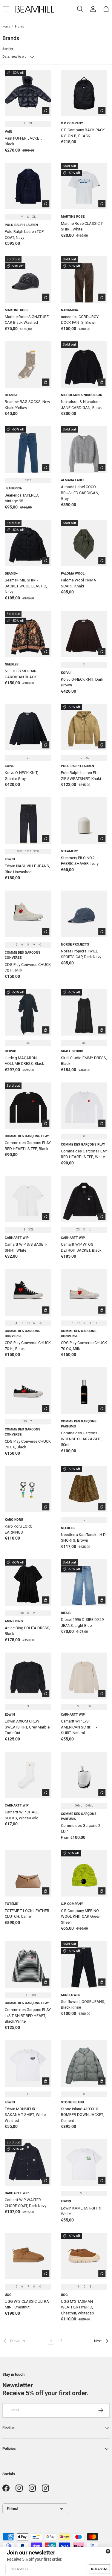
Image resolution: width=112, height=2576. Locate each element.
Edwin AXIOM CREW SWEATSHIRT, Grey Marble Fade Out (27, 1727)
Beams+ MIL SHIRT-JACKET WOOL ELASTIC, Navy (26, 586)
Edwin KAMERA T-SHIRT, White (82, 2211)
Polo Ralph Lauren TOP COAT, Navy (24, 235)
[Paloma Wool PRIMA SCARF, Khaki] (84, 543)
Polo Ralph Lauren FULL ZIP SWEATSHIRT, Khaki (81, 776)
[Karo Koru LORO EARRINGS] (28, 1489)
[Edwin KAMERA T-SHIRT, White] (84, 2163)
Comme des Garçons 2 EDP (81, 1828)
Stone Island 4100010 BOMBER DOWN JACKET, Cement (82, 2115)
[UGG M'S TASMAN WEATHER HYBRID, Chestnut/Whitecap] (84, 2256)
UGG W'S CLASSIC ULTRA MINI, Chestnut (27, 2304)
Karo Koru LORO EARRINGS (19, 1529)
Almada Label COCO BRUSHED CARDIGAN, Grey (80, 493)
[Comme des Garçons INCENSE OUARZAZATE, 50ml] (84, 1391)
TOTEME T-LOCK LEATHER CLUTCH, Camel (27, 1914)
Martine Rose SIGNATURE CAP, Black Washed (27, 320)
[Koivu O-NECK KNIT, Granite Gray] (28, 727)
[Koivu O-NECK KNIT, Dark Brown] (84, 634)
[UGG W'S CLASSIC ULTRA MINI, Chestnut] (28, 2256)
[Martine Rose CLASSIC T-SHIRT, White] (84, 186)
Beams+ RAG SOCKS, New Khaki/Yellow (27, 405)
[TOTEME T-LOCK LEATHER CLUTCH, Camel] (28, 1873)
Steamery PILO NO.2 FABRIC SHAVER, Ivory (80, 861)
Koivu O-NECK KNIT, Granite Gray (22, 776)
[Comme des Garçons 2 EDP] (84, 1775)
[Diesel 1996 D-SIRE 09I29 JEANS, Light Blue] (84, 1583)
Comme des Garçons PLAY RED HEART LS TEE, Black (28, 1146)
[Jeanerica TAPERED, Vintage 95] (28, 450)
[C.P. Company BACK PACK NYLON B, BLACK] (84, 93)
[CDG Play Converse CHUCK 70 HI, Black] (28, 1292)
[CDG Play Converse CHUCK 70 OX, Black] (28, 1391)
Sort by (8, 49)
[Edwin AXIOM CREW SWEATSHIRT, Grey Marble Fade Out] (28, 1676)
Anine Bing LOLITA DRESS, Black (27, 1631)
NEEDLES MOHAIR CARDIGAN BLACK (21, 674)
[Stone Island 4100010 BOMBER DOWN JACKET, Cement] (84, 2064)
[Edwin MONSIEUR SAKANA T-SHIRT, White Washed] (28, 2064)
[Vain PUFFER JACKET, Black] (28, 93)
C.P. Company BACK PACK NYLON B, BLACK (83, 133)
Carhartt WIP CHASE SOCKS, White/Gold (22, 1815)
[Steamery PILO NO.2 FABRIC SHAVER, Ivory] (84, 821)
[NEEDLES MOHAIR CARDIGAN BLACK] (28, 634)
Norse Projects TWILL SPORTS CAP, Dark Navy (81, 954)
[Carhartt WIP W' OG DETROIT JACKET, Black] (84, 1199)
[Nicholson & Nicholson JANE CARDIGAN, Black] (84, 365)
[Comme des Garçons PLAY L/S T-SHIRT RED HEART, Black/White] (28, 1964)
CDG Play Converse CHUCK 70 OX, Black (28, 1444)
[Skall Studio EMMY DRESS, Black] (84, 1013)
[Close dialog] (108, 2551)
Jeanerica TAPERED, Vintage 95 (22, 498)
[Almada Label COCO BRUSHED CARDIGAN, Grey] (84, 450)
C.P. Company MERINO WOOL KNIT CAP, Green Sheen (81, 1917)
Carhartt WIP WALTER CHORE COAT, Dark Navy (26, 2203)
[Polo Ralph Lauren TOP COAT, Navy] (28, 186)
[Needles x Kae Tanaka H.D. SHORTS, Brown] (84, 1489)
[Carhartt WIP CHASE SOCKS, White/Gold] (28, 1775)
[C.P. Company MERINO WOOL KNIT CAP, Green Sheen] (84, 1873)
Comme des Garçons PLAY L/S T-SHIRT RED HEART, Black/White (28, 2015)
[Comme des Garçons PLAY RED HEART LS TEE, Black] (28, 1106)
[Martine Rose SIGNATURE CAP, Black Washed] (28, 280)
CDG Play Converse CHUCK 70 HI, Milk (28, 968)
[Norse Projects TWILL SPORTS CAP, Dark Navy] (84, 914)
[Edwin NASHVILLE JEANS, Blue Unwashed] (28, 821)
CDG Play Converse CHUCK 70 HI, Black (28, 1346)
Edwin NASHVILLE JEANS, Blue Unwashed (27, 869)
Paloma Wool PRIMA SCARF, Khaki (79, 583)
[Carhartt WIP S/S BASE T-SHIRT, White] (28, 1199)
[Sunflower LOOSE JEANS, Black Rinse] (84, 1964)
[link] (24, 2341)
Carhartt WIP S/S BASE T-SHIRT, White (26, 1247)
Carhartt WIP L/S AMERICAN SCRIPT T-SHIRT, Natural (79, 1727)
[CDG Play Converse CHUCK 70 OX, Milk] (84, 1292)
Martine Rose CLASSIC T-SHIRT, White (82, 226)
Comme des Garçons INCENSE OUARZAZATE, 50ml (82, 1439)
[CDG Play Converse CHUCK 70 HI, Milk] (28, 914)
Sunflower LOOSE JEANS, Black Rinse (83, 2005)
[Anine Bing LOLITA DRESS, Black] (28, 1583)
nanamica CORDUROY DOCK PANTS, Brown (80, 320)
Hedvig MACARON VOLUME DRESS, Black (24, 1061)
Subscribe (99, 2569)
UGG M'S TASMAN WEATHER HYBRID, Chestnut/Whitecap (78, 2307)
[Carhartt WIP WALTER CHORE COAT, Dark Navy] (28, 2163)
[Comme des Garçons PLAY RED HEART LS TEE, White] (84, 1106)
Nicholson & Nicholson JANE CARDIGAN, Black (81, 405)
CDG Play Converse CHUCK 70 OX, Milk (84, 1346)
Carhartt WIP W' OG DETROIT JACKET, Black (81, 1247)
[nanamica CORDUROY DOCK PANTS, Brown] (84, 280)
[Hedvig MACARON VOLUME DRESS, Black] (28, 1013)
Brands (20, 26)
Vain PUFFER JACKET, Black (23, 141)
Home (6, 26)
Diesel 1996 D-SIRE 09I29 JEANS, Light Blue (82, 1623)
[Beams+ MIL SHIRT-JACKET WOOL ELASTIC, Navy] (28, 543)
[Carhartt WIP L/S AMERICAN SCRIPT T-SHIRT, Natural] (84, 1676)
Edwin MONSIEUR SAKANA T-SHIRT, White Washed (25, 2115)
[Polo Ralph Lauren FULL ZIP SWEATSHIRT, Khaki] (84, 727)
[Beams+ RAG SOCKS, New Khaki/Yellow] (28, 365)
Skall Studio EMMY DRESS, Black (84, 1061)
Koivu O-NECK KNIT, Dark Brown (82, 682)
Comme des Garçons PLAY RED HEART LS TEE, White (84, 1154)
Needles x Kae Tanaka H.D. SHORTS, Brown (84, 1538)
